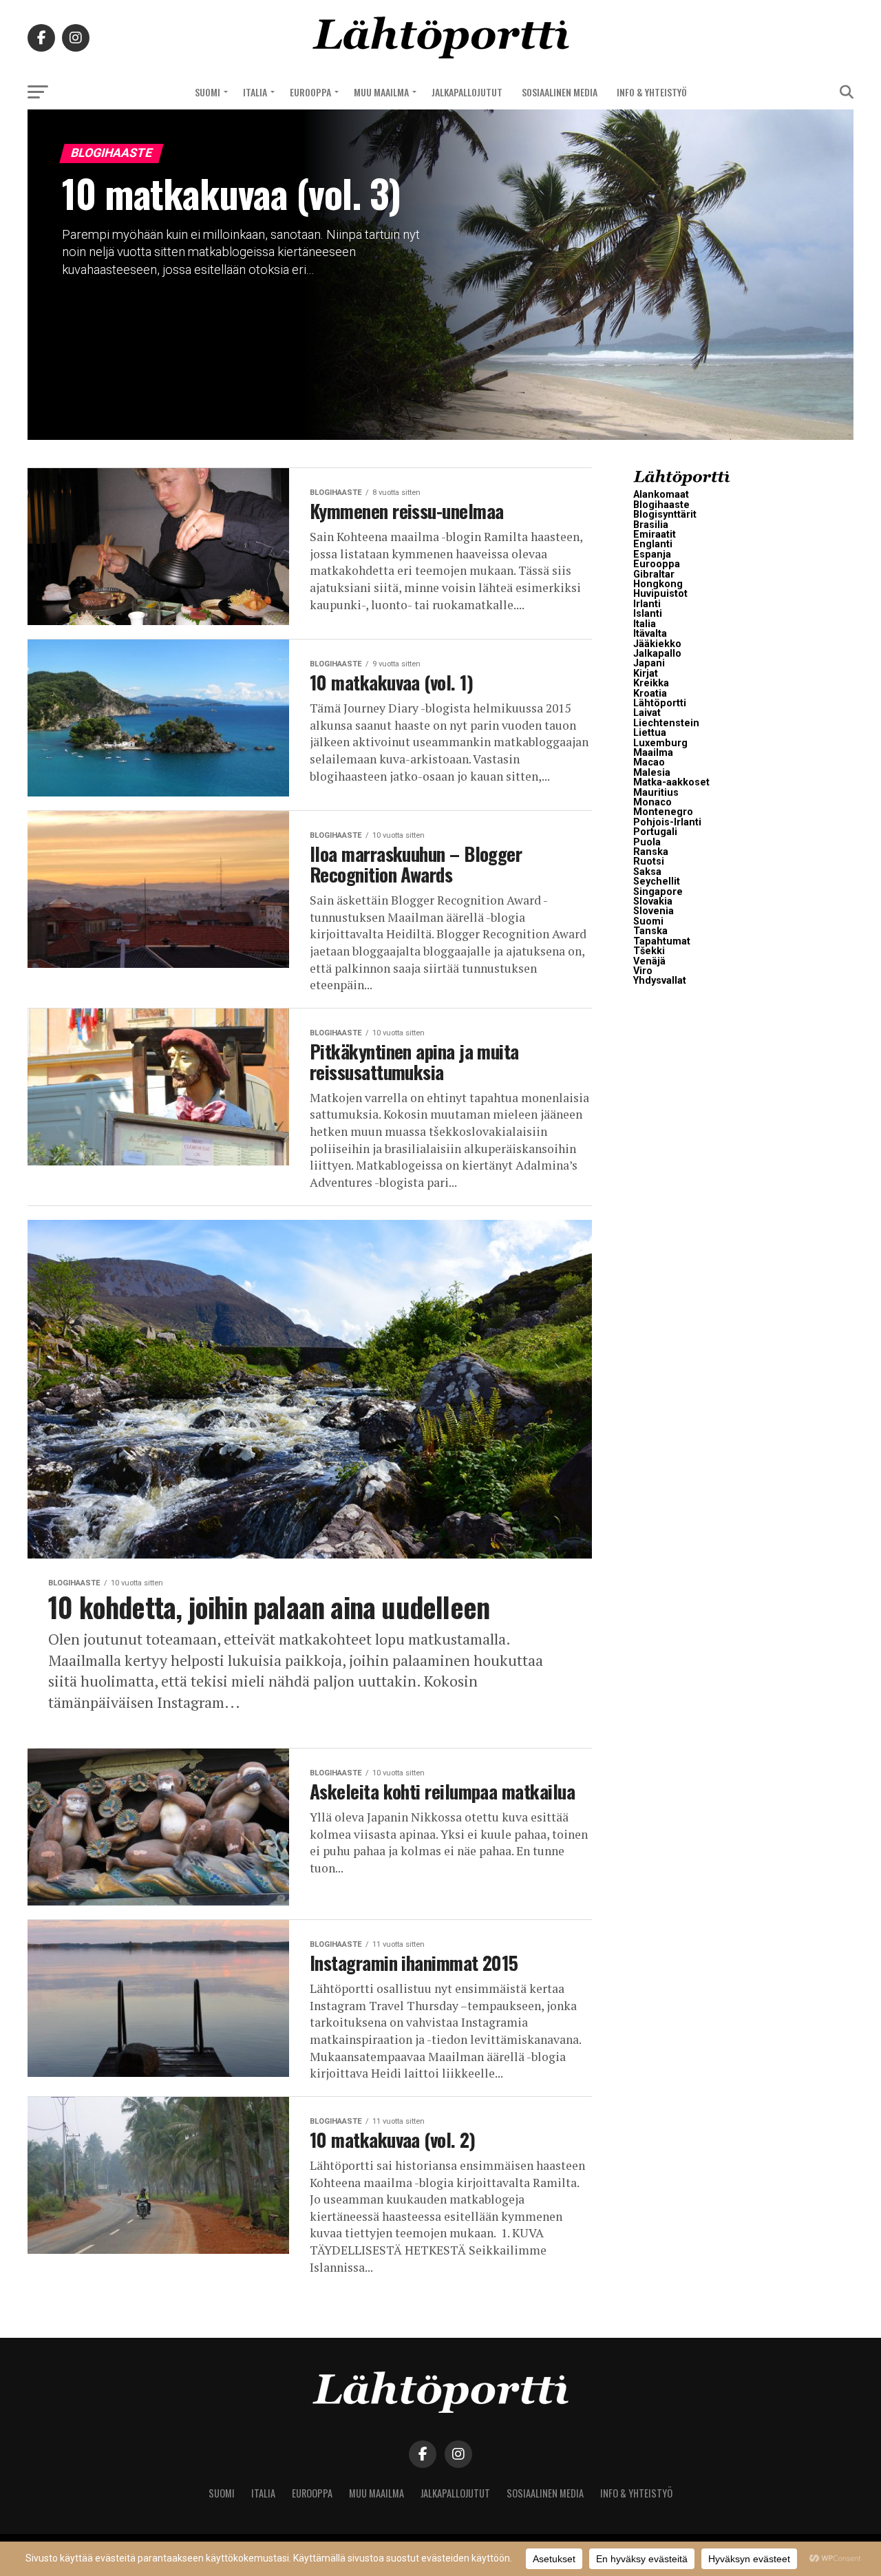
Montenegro (663, 812)
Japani (649, 663)
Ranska (651, 852)
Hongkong (658, 584)
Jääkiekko (657, 644)
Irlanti (647, 604)
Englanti (653, 544)
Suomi (208, 92)
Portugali (655, 832)
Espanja (652, 555)
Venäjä (649, 961)
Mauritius (656, 793)
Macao (649, 762)
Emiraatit (655, 535)
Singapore (658, 892)
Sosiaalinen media (560, 92)
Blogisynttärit (665, 515)
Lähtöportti (660, 703)
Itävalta (650, 634)
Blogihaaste (661, 505)
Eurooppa (310, 92)
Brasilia (651, 525)
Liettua (650, 733)
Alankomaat (661, 495)
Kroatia (650, 694)
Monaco (652, 802)
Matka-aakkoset (671, 782)
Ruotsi (649, 862)
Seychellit (657, 881)
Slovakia (653, 901)
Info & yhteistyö (652, 92)
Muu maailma (381, 92)
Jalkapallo (657, 654)
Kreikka (651, 683)
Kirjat (646, 674)
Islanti (648, 614)
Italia (255, 92)
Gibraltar (654, 574)
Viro (643, 971)
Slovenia (654, 911)
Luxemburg (660, 743)
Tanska (650, 931)
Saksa (647, 872)
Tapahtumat (662, 941)
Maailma (653, 753)
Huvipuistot (660, 594)
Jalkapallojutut (467, 92)
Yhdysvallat (660, 981)
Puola (647, 842)
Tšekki (649, 951)
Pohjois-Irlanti (667, 822)
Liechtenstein (666, 723)
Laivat (647, 713)
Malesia (652, 773)
